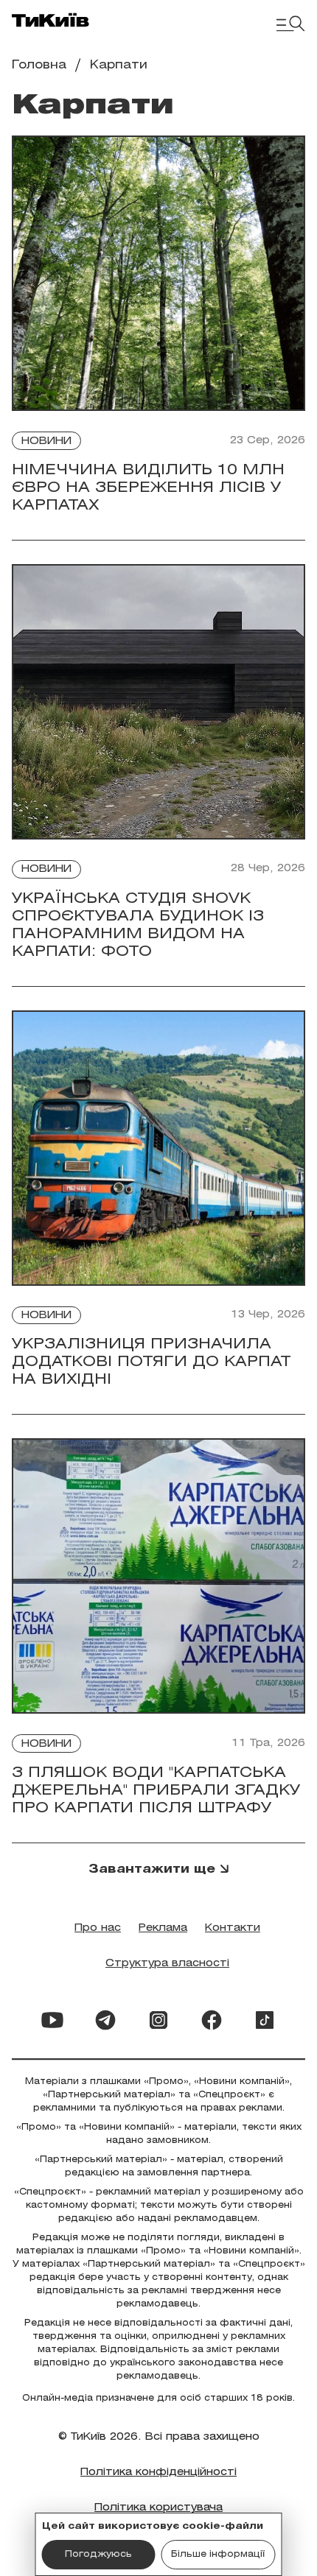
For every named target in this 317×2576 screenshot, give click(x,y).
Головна (39, 65)
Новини (46, 441)
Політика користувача (158, 2508)
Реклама (163, 1928)
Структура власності (167, 1964)
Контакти (233, 1928)
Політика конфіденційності (158, 2473)
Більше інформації (218, 2554)
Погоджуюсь (98, 2554)
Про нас (98, 1928)
